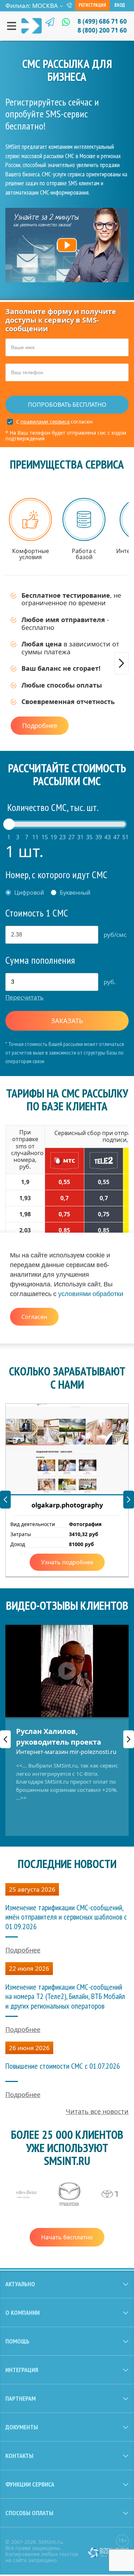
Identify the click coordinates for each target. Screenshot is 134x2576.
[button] (121, 663)
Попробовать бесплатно (67, 405)
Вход (120, 5)
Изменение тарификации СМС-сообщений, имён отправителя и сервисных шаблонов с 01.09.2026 (66, 1917)
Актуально (20, 2284)
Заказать (67, 1021)
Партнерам (21, 2398)
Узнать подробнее (67, 1562)
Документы (22, 2427)
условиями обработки (91, 1294)
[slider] (9, 824)
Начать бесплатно (67, 2237)
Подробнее (40, 725)
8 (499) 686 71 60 (102, 21)
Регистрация (92, 5)
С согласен (54, 422)
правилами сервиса (45, 422)
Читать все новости (97, 2111)
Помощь (17, 2341)
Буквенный (75, 893)
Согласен (34, 1317)
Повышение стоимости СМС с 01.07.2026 (63, 2066)
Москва (45, 6)
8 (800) (102, 30)
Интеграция (22, 2370)
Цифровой (29, 893)
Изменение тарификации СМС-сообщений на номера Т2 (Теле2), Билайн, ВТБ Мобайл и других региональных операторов (65, 1996)
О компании (23, 2313)
